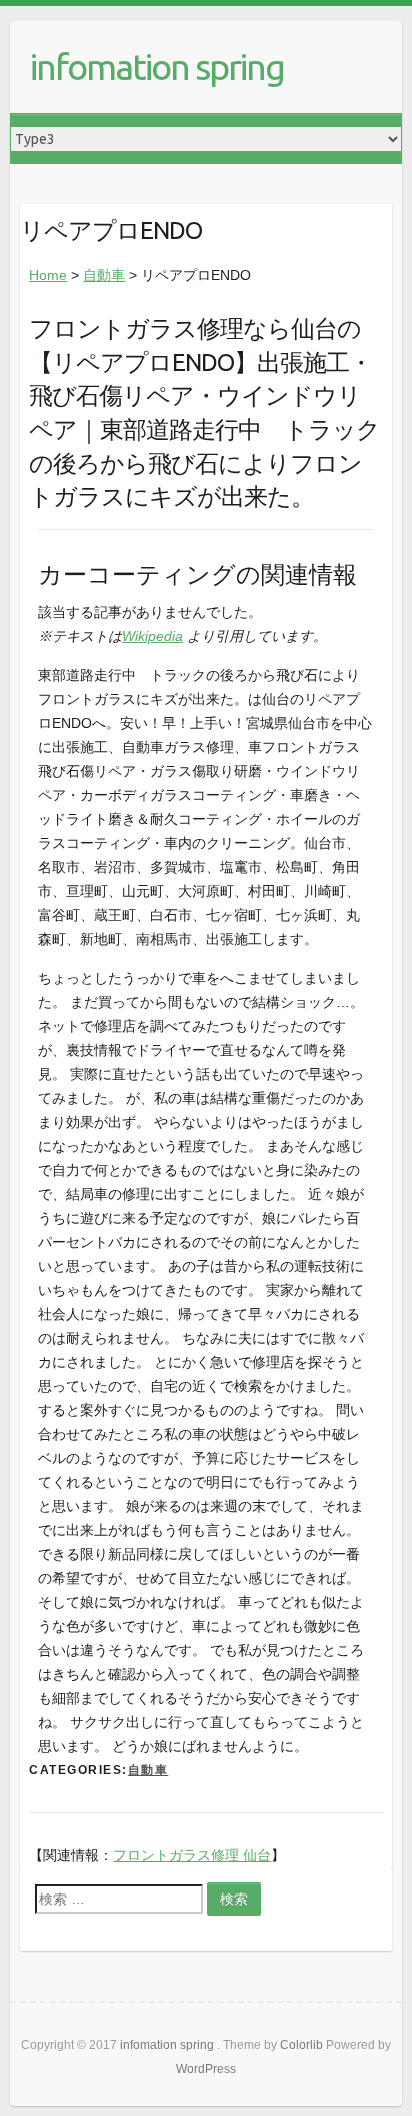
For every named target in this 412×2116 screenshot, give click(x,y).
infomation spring (157, 66)
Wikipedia (152, 636)
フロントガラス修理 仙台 (192, 1855)
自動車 (104, 275)
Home (48, 275)
